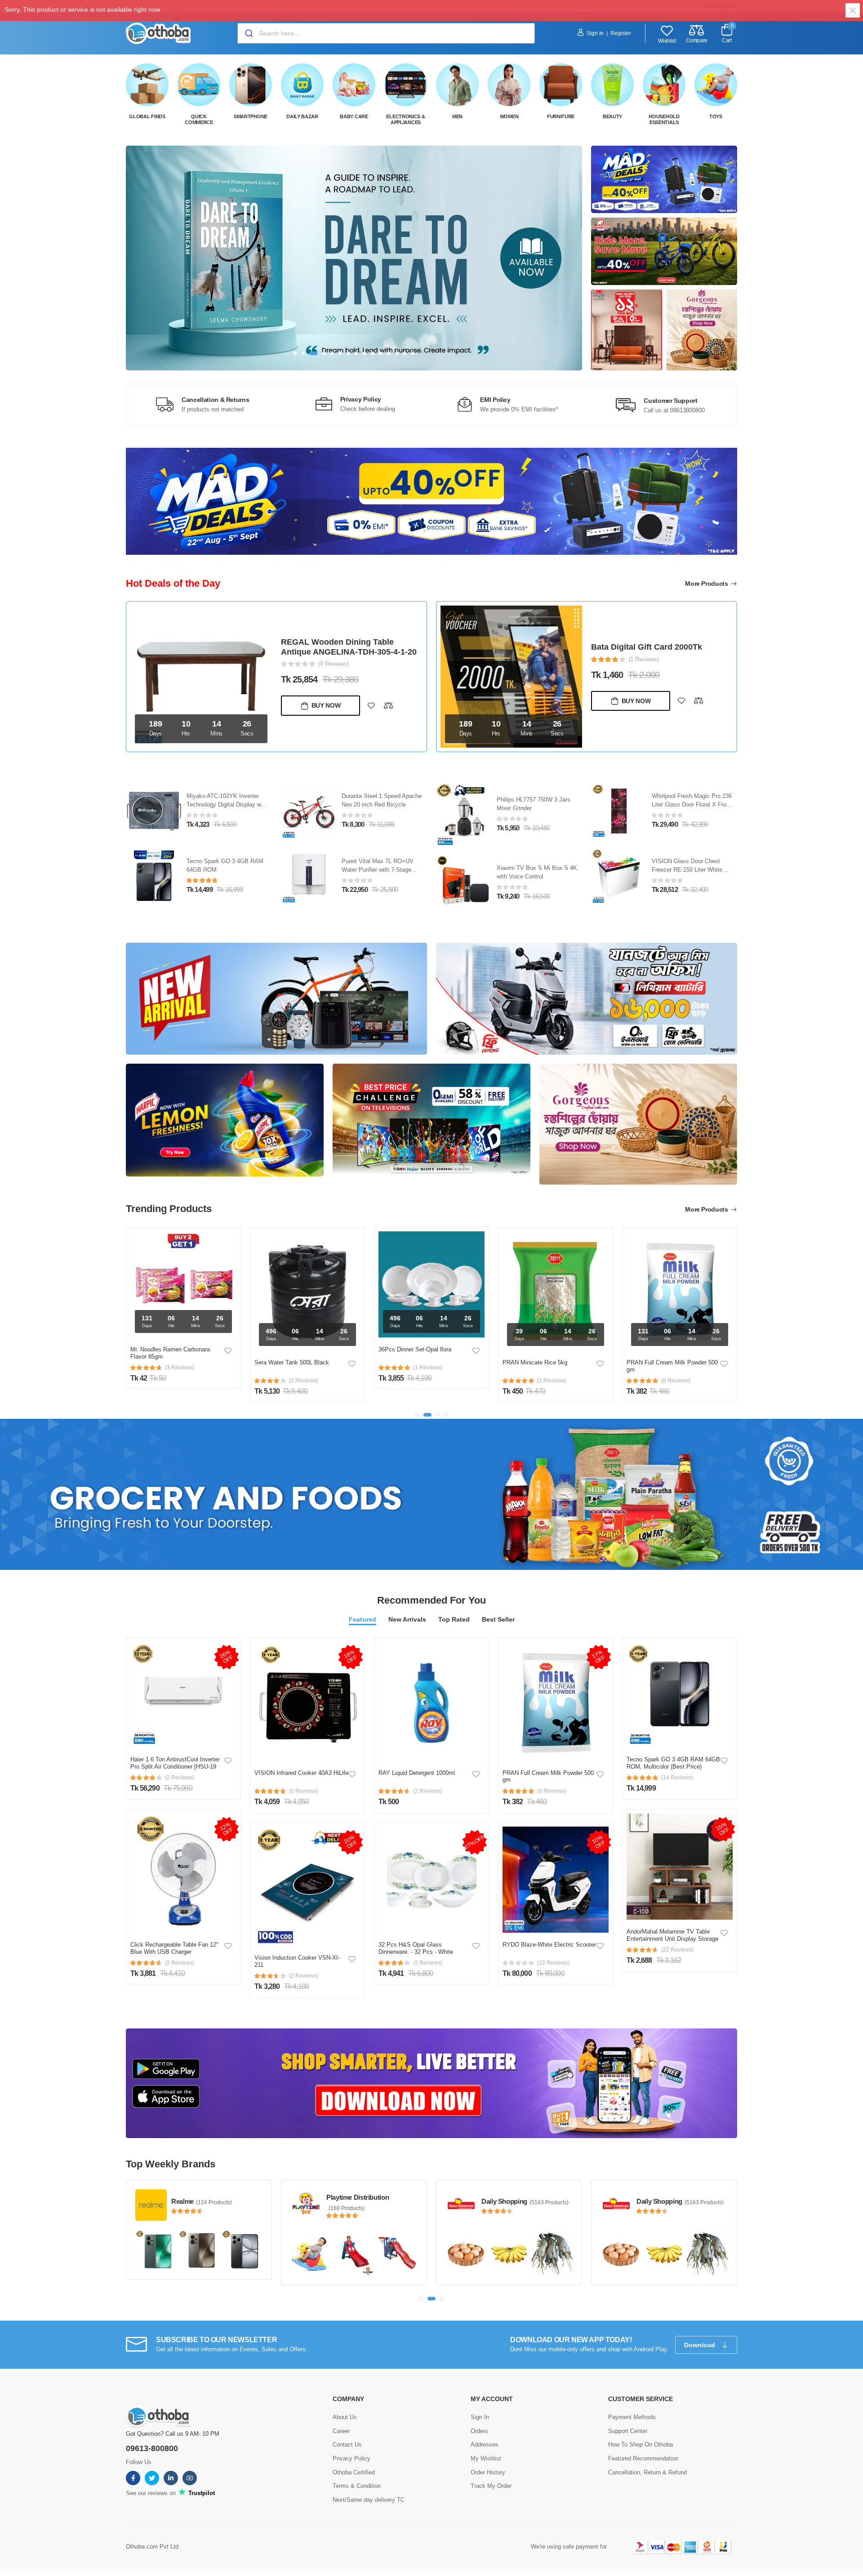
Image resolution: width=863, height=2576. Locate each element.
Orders (479, 2431)
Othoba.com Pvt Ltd (152, 2547)
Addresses (485, 2445)
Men (457, 116)
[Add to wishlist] (371, 701)
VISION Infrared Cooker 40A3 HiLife (301, 1773)
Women (509, 116)
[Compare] (388, 701)
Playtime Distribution (202, 2197)
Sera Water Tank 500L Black (168, 1362)
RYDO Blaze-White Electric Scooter (549, 1945)
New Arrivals (407, 1619)
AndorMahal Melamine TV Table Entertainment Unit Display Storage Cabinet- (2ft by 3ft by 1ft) (672, 1939)
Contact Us (347, 2445)
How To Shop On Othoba (641, 2445)
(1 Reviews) (334, 659)
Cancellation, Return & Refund (647, 2472)
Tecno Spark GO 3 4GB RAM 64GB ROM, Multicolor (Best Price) (673, 1763)
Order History (488, 2472)
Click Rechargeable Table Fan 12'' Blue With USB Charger (174, 1948)
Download (701, 2345)
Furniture (561, 116)
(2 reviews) (180, 1778)
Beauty (612, 116)
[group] (354, 258)
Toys (716, 116)
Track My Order (491, 2486)
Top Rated (454, 1619)
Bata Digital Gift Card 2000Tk (336, 647)
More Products (707, 584)
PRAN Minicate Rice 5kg (411, 1362)
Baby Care (354, 116)
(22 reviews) (553, 1963)
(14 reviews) (677, 1778)
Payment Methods (632, 2417)
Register (621, 33)
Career (341, 2431)
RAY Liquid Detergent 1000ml (417, 1773)
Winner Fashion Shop (669, 2197)
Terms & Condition (357, 2486)
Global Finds (147, 116)
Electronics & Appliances (405, 119)
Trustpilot (201, 2493)
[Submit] (248, 33)
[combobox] (386, 33)
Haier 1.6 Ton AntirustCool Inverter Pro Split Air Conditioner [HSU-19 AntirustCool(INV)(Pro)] (175, 1766)
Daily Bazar (302, 116)
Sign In (595, 33)
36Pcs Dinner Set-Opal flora (291, 1349)
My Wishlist (486, 2458)
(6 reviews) (304, 1791)
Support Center (628, 2431)
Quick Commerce (199, 119)
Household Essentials (664, 119)
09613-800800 (152, 2448)
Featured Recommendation (643, 2458)
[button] (295, 353)
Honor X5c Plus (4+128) (636, 656)
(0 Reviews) (644, 668)
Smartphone (251, 116)
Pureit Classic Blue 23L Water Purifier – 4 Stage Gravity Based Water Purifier (226, 804)
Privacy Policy (351, 2458)
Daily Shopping (349, 2201)
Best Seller (498, 1619)
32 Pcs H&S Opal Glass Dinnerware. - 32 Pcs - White (416, 1948)
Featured (363, 1619)
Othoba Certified (354, 2472)
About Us (345, 2417)
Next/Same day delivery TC (369, 2500)
